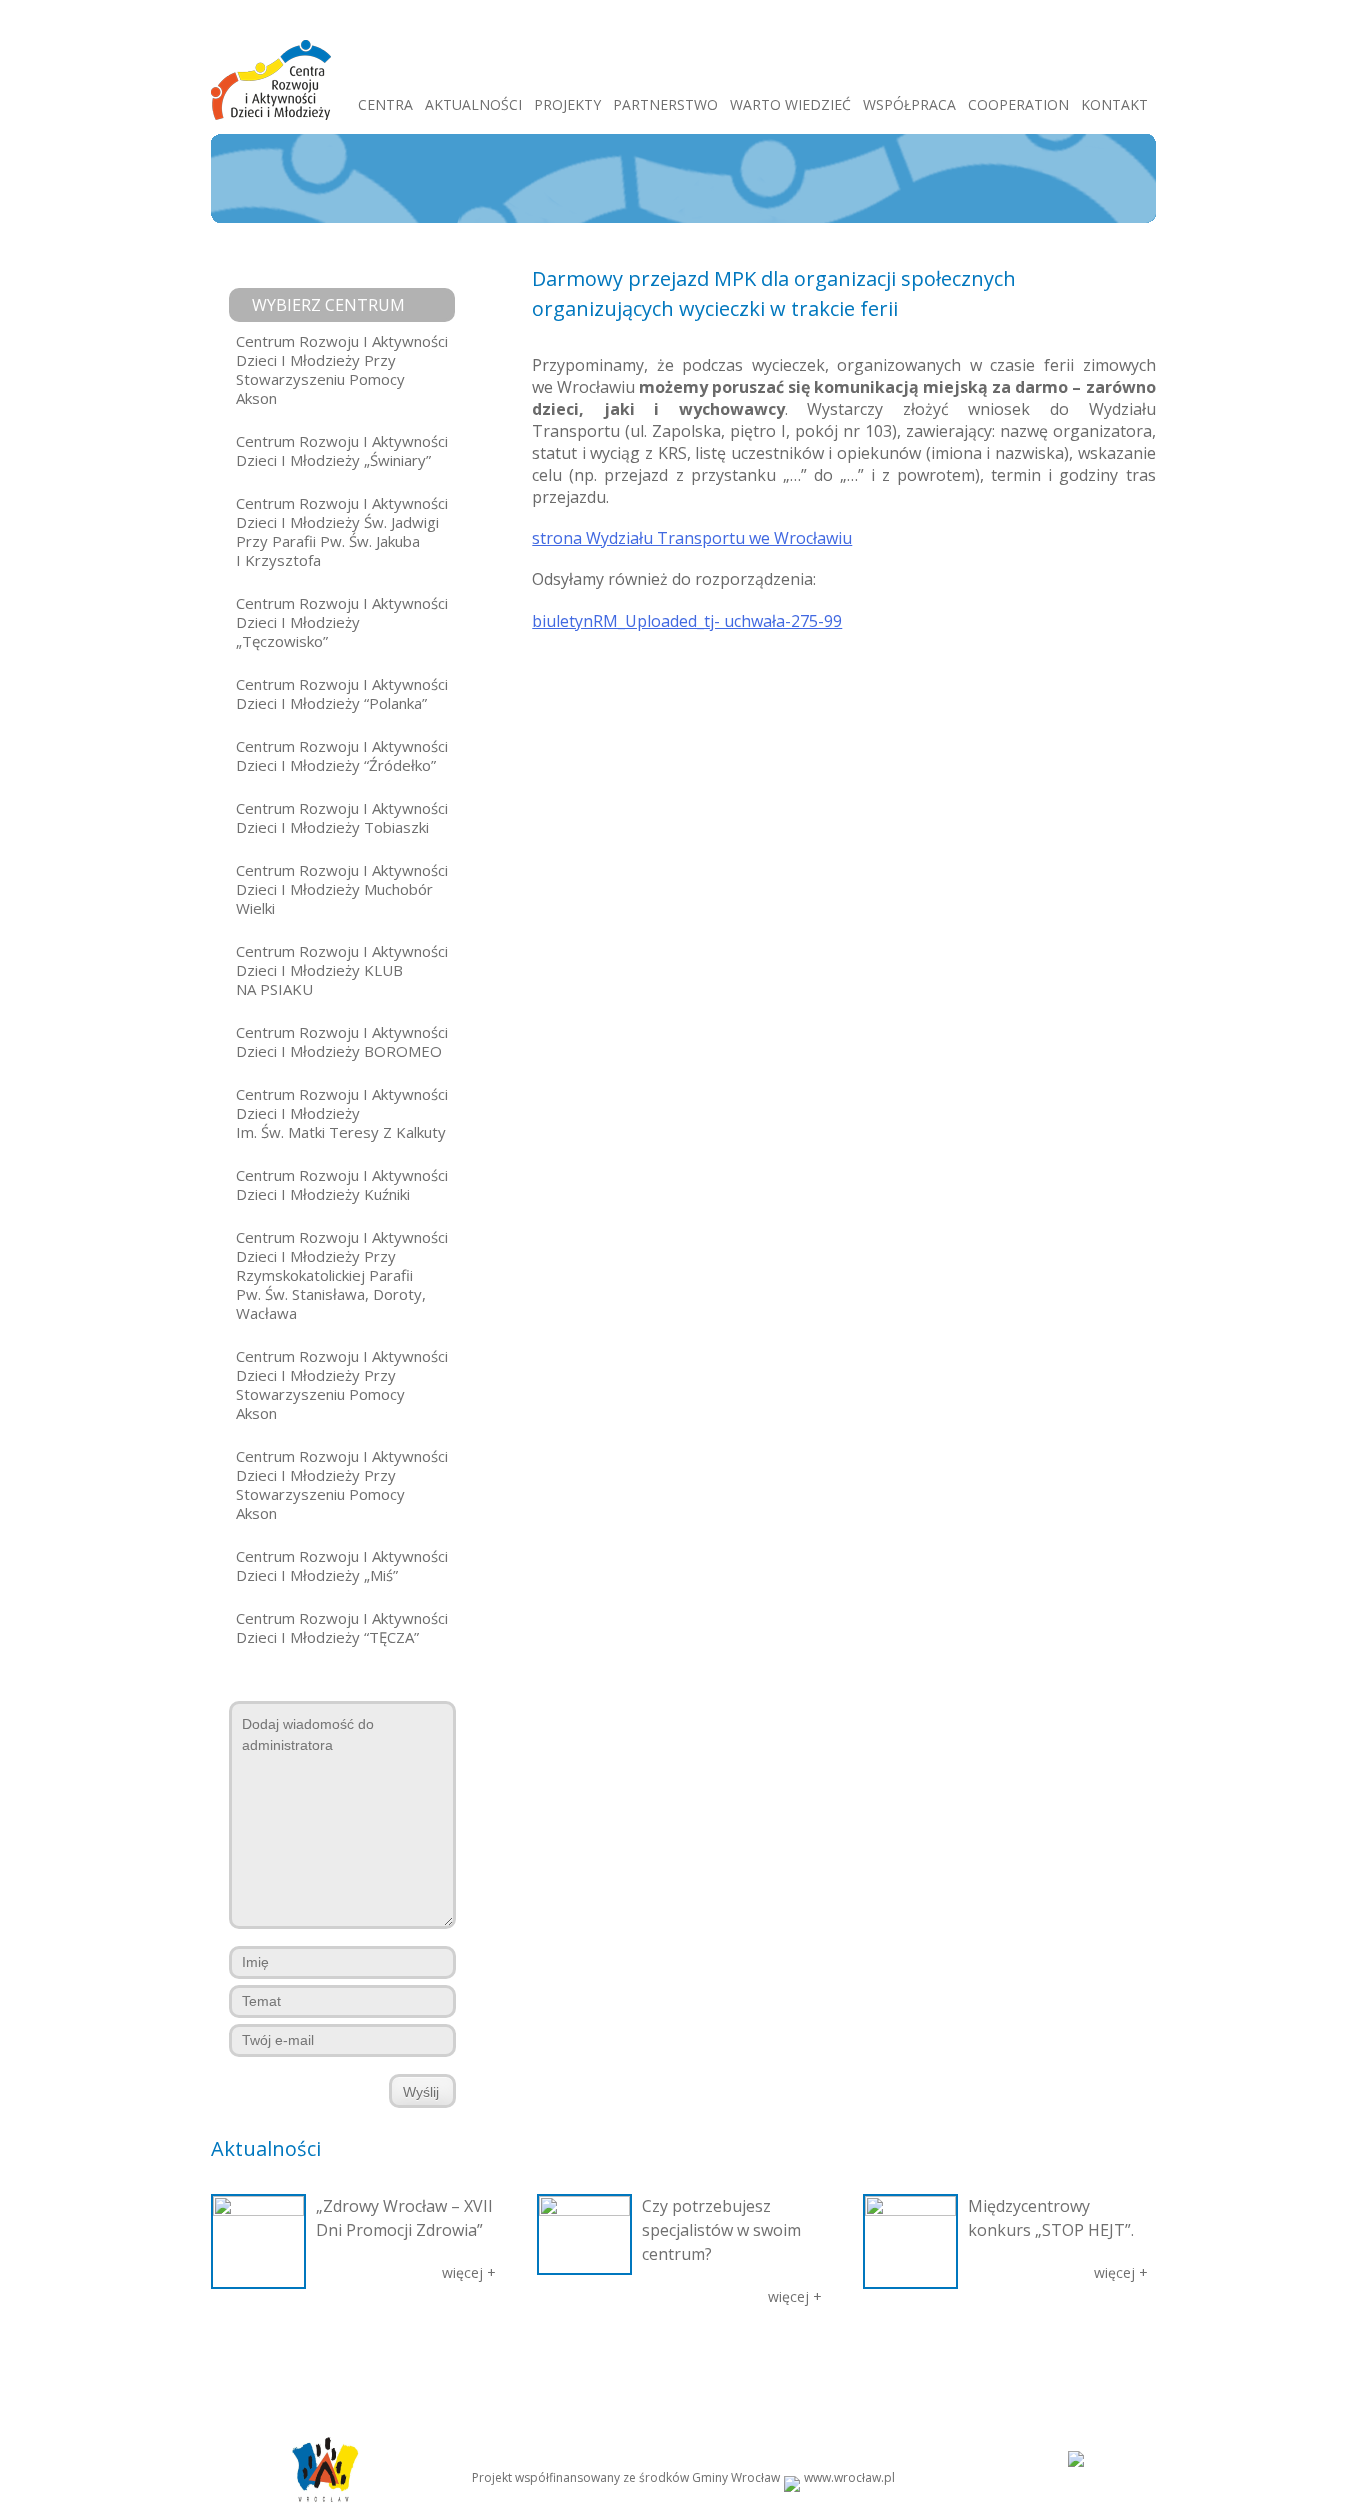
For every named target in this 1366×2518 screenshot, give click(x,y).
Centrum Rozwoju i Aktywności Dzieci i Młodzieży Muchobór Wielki (342, 889)
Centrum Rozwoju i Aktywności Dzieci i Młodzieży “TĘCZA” (342, 1627)
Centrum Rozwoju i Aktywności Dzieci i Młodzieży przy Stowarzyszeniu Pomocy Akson (342, 369)
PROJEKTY (567, 104)
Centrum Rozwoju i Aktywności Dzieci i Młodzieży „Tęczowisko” (342, 622)
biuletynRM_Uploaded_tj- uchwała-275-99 (687, 621)
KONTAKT (1114, 104)
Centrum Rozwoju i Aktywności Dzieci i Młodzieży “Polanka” (342, 693)
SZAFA (598, 2359)
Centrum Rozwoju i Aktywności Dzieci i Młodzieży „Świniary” (342, 450)
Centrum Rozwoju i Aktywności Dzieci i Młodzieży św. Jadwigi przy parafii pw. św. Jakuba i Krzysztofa (342, 531)
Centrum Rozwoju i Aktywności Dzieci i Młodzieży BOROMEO (342, 1041)
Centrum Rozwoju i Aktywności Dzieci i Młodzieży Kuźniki (342, 1184)
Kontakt (1060, 2359)
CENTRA (385, 104)
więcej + (469, 2272)
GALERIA (541, 2359)
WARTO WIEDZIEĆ (790, 104)
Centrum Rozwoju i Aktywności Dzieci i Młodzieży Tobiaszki (342, 817)
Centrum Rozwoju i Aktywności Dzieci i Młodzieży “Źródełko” (342, 755)
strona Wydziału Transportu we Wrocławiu (692, 538)
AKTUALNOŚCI (473, 104)
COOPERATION (1018, 104)
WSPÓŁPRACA (909, 104)
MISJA (322, 2359)
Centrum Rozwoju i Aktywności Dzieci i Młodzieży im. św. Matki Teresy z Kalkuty (342, 1113)
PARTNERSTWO (665, 104)
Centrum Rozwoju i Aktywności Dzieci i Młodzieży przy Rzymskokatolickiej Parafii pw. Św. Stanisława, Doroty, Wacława (342, 1275)
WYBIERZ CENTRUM (328, 305)
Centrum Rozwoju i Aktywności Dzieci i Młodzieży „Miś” (342, 1565)
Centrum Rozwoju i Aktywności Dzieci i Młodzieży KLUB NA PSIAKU (342, 970)
